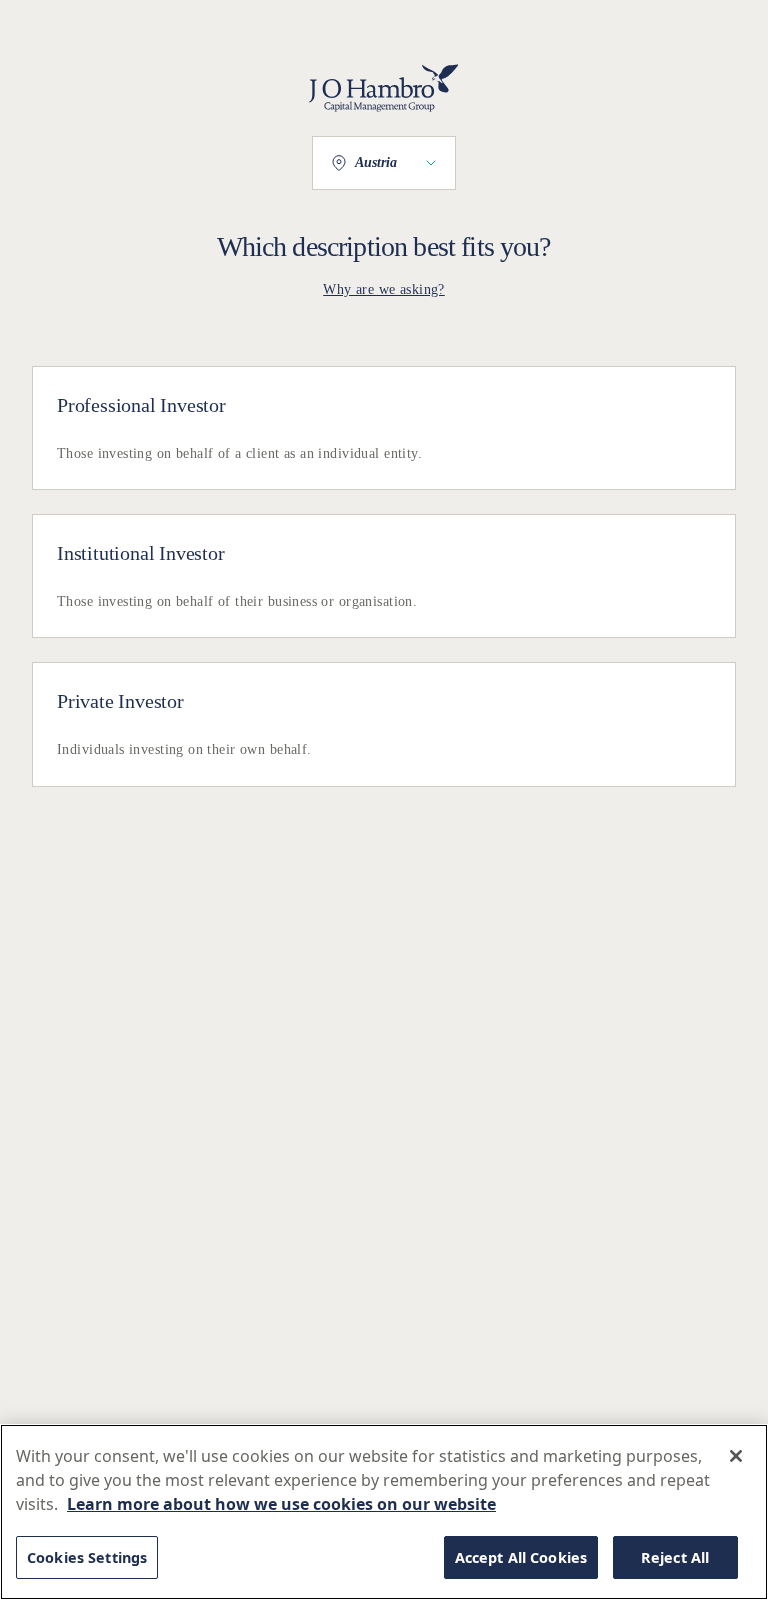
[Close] (736, 1456)
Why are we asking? (384, 289)
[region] (384, 1512)
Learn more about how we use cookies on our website (281, 1504)
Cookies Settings (87, 1557)
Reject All (675, 1557)
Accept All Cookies (521, 1557)
